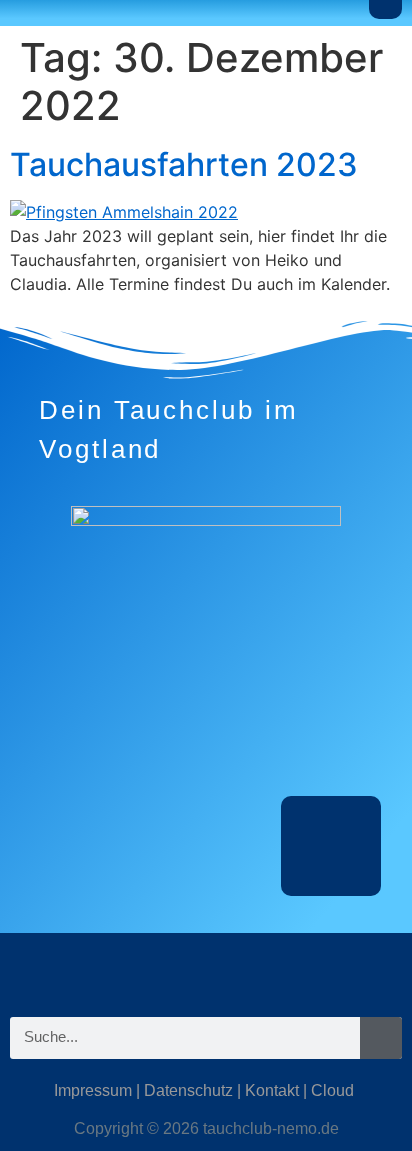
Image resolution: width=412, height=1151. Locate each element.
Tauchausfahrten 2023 (184, 164)
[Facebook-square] (206, 968)
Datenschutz (188, 1090)
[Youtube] (266, 968)
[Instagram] (146, 968)
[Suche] (381, 1038)
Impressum (93, 1090)
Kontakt (272, 1090)
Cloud (332, 1090)
